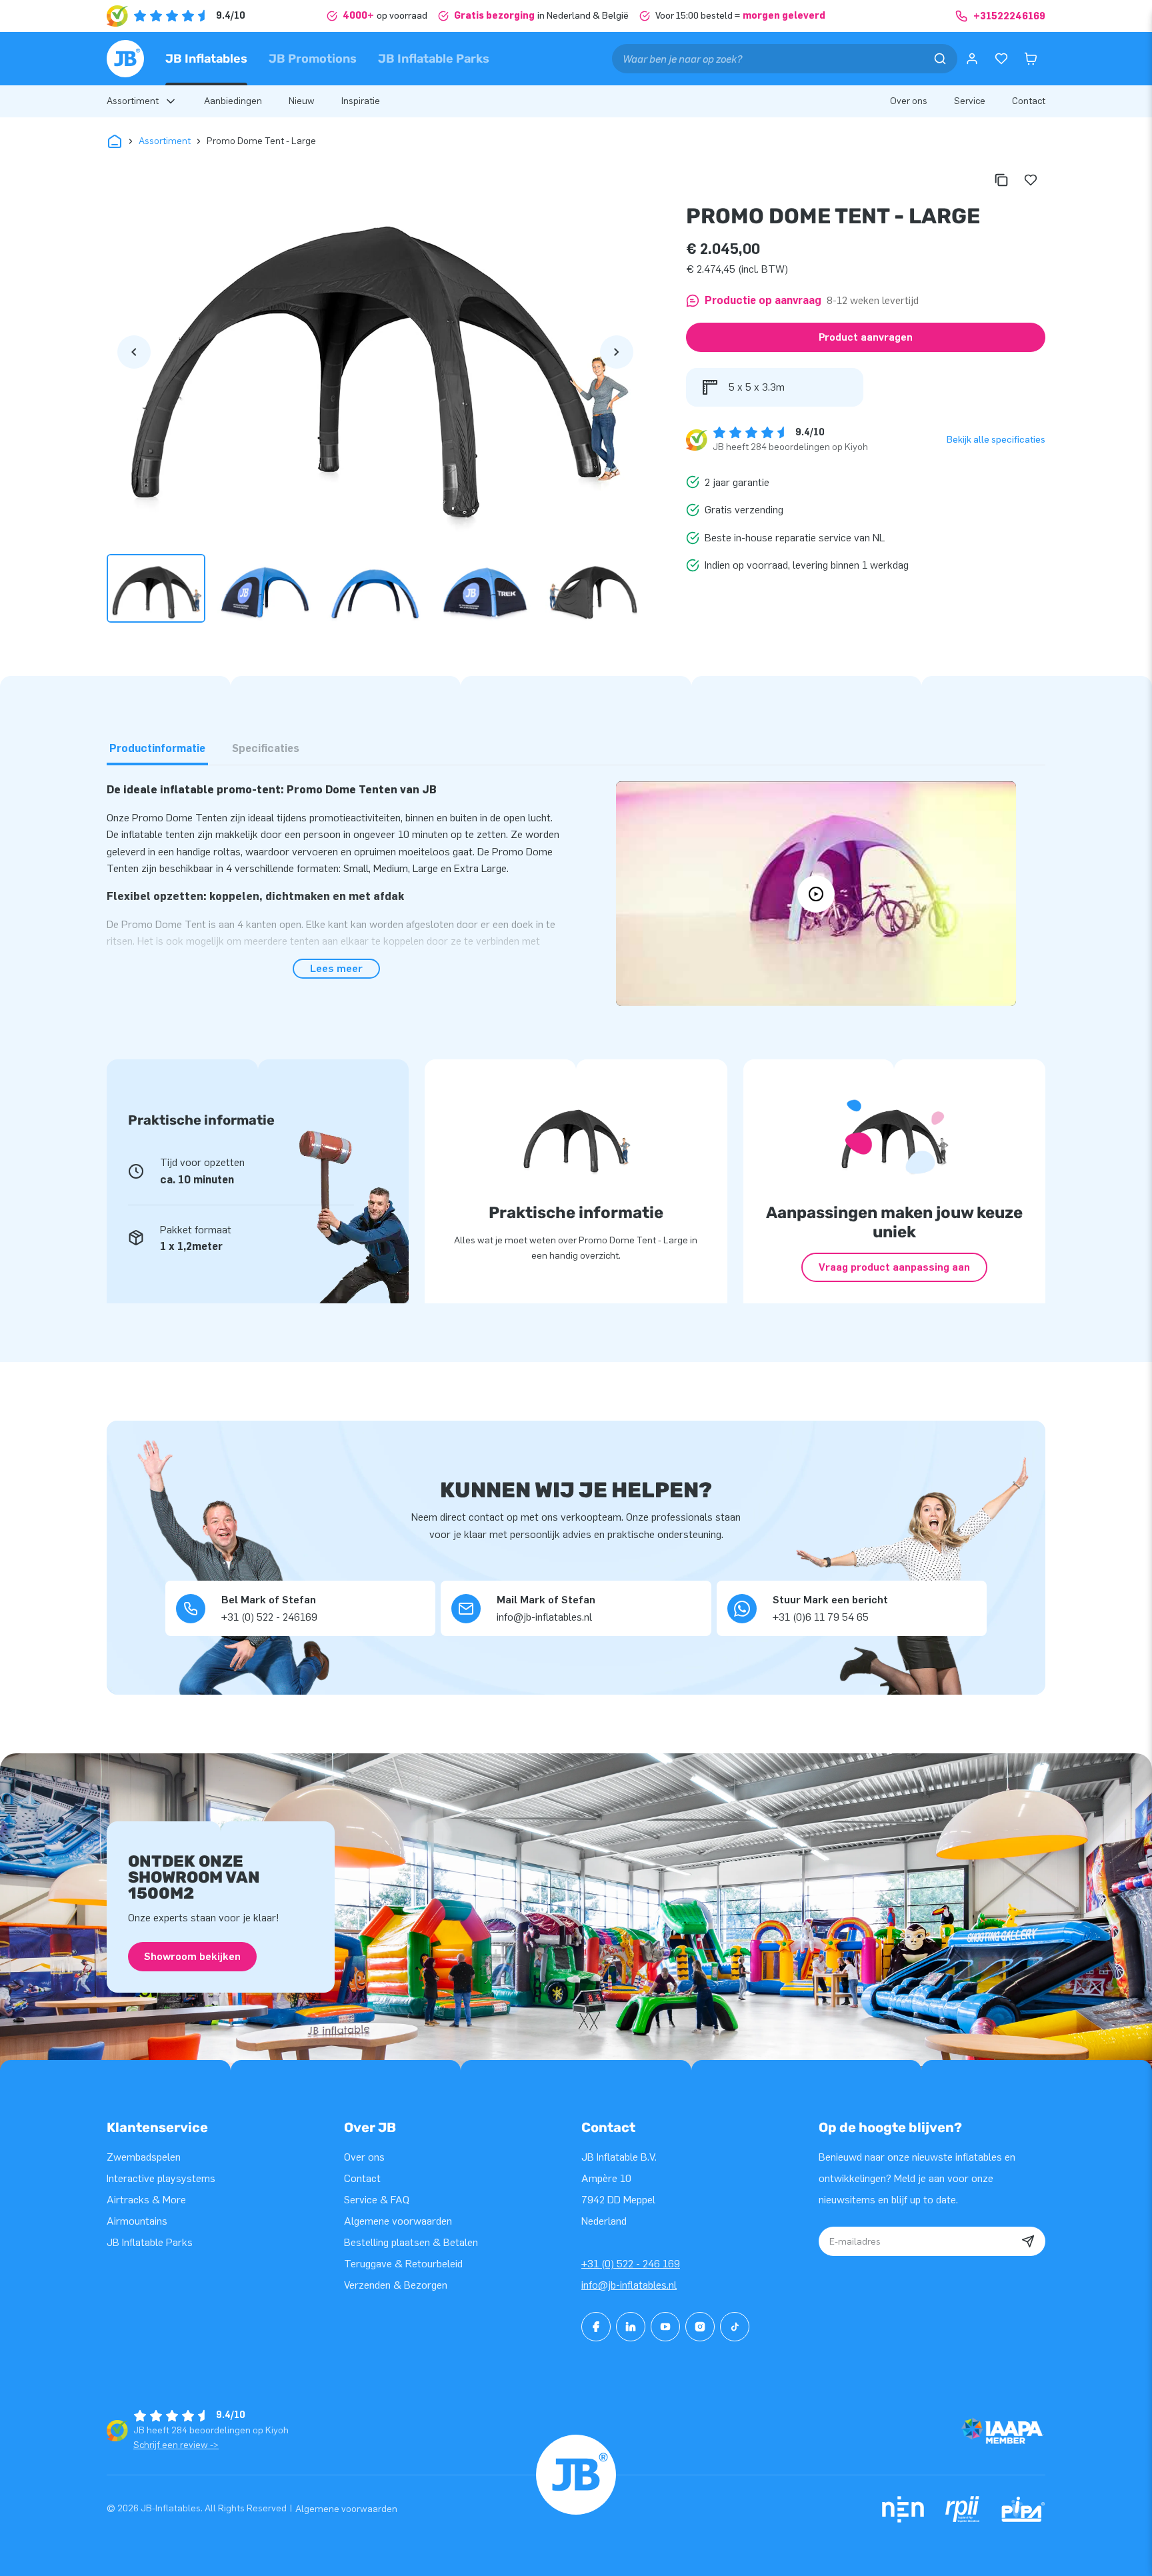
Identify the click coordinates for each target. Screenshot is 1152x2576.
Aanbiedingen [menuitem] (233, 101)
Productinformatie (157, 748)
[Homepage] (125, 59)
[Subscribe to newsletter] (1028, 2241)
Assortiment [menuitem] (133, 101)
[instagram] (700, 2327)
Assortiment (165, 141)
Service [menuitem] (970, 101)
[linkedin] (631, 2327)
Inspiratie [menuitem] (361, 101)
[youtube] (665, 2327)
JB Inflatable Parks (434, 59)
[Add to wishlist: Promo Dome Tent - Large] (1031, 180)
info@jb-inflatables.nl (629, 2285)
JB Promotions (313, 59)
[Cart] (1031, 59)
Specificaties (266, 748)
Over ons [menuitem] (909, 101)
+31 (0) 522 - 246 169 (631, 2264)
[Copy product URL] (1001, 180)
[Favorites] (1001, 59)
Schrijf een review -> (176, 2445)
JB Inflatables (206, 59)
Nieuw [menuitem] (302, 101)
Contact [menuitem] (1029, 101)
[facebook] (596, 2327)
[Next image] (617, 352)
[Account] (972, 59)
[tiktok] (735, 2327)
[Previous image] (134, 352)
